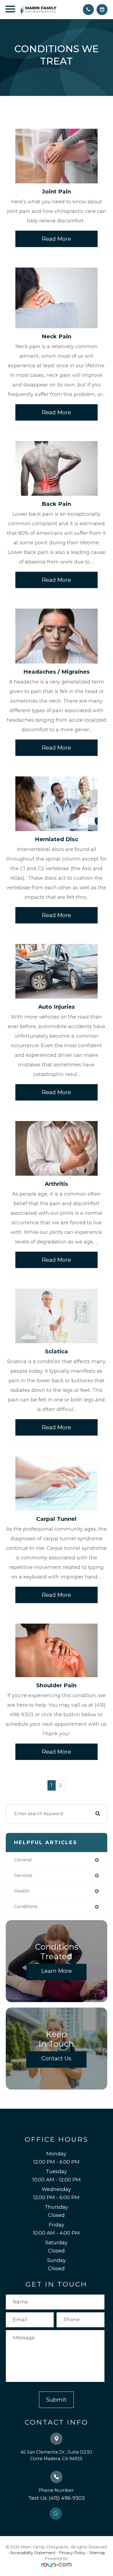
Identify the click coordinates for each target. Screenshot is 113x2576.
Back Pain (56, 504)
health (22, 1891)
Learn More (56, 1971)
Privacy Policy (72, 2553)
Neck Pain (56, 336)
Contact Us (56, 2058)
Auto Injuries (56, 1007)
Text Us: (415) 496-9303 (56, 2498)
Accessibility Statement (33, 2553)
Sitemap (97, 2553)
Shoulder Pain (56, 1685)
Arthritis (56, 1184)
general (23, 1860)
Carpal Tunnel (56, 1519)
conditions (26, 1907)
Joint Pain (56, 192)
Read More (56, 239)
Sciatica (56, 1351)
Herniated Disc (56, 839)
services (23, 1875)
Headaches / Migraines (56, 672)
